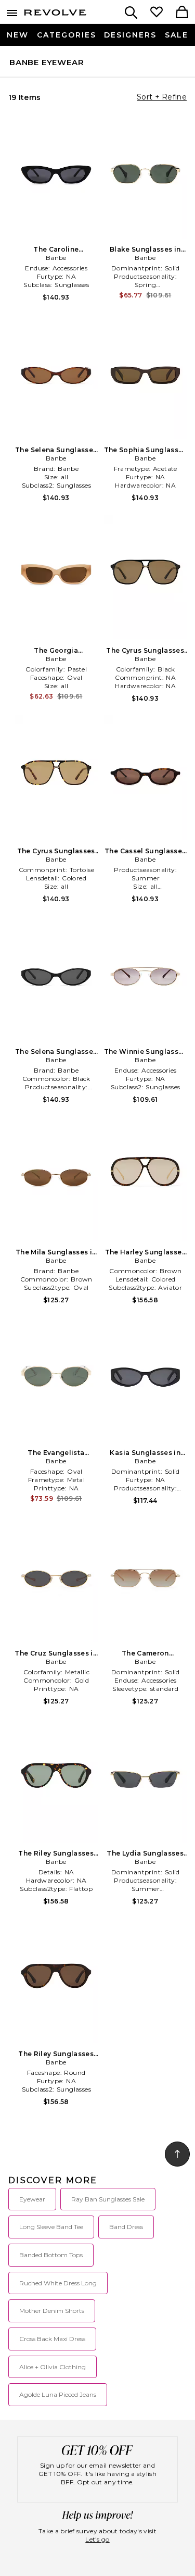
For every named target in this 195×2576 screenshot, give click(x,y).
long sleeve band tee (51, 2227)
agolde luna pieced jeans (58, 2394)
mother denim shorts (52, 2311)
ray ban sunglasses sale (108, 2199)
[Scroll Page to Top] (177, 2154)
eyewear (32, 2199)
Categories (67, 35)
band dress (126, 2227)
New (18, 35)
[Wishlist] (157, 13)
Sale (177, 35)
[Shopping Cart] (182, 13)
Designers (130, 35)
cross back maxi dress (52, 2339)
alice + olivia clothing (53, 2367)
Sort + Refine (162, 97)
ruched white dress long (58, 2283)
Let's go (97, 2539)
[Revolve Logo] (55, 15)
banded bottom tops (51, 2255)
